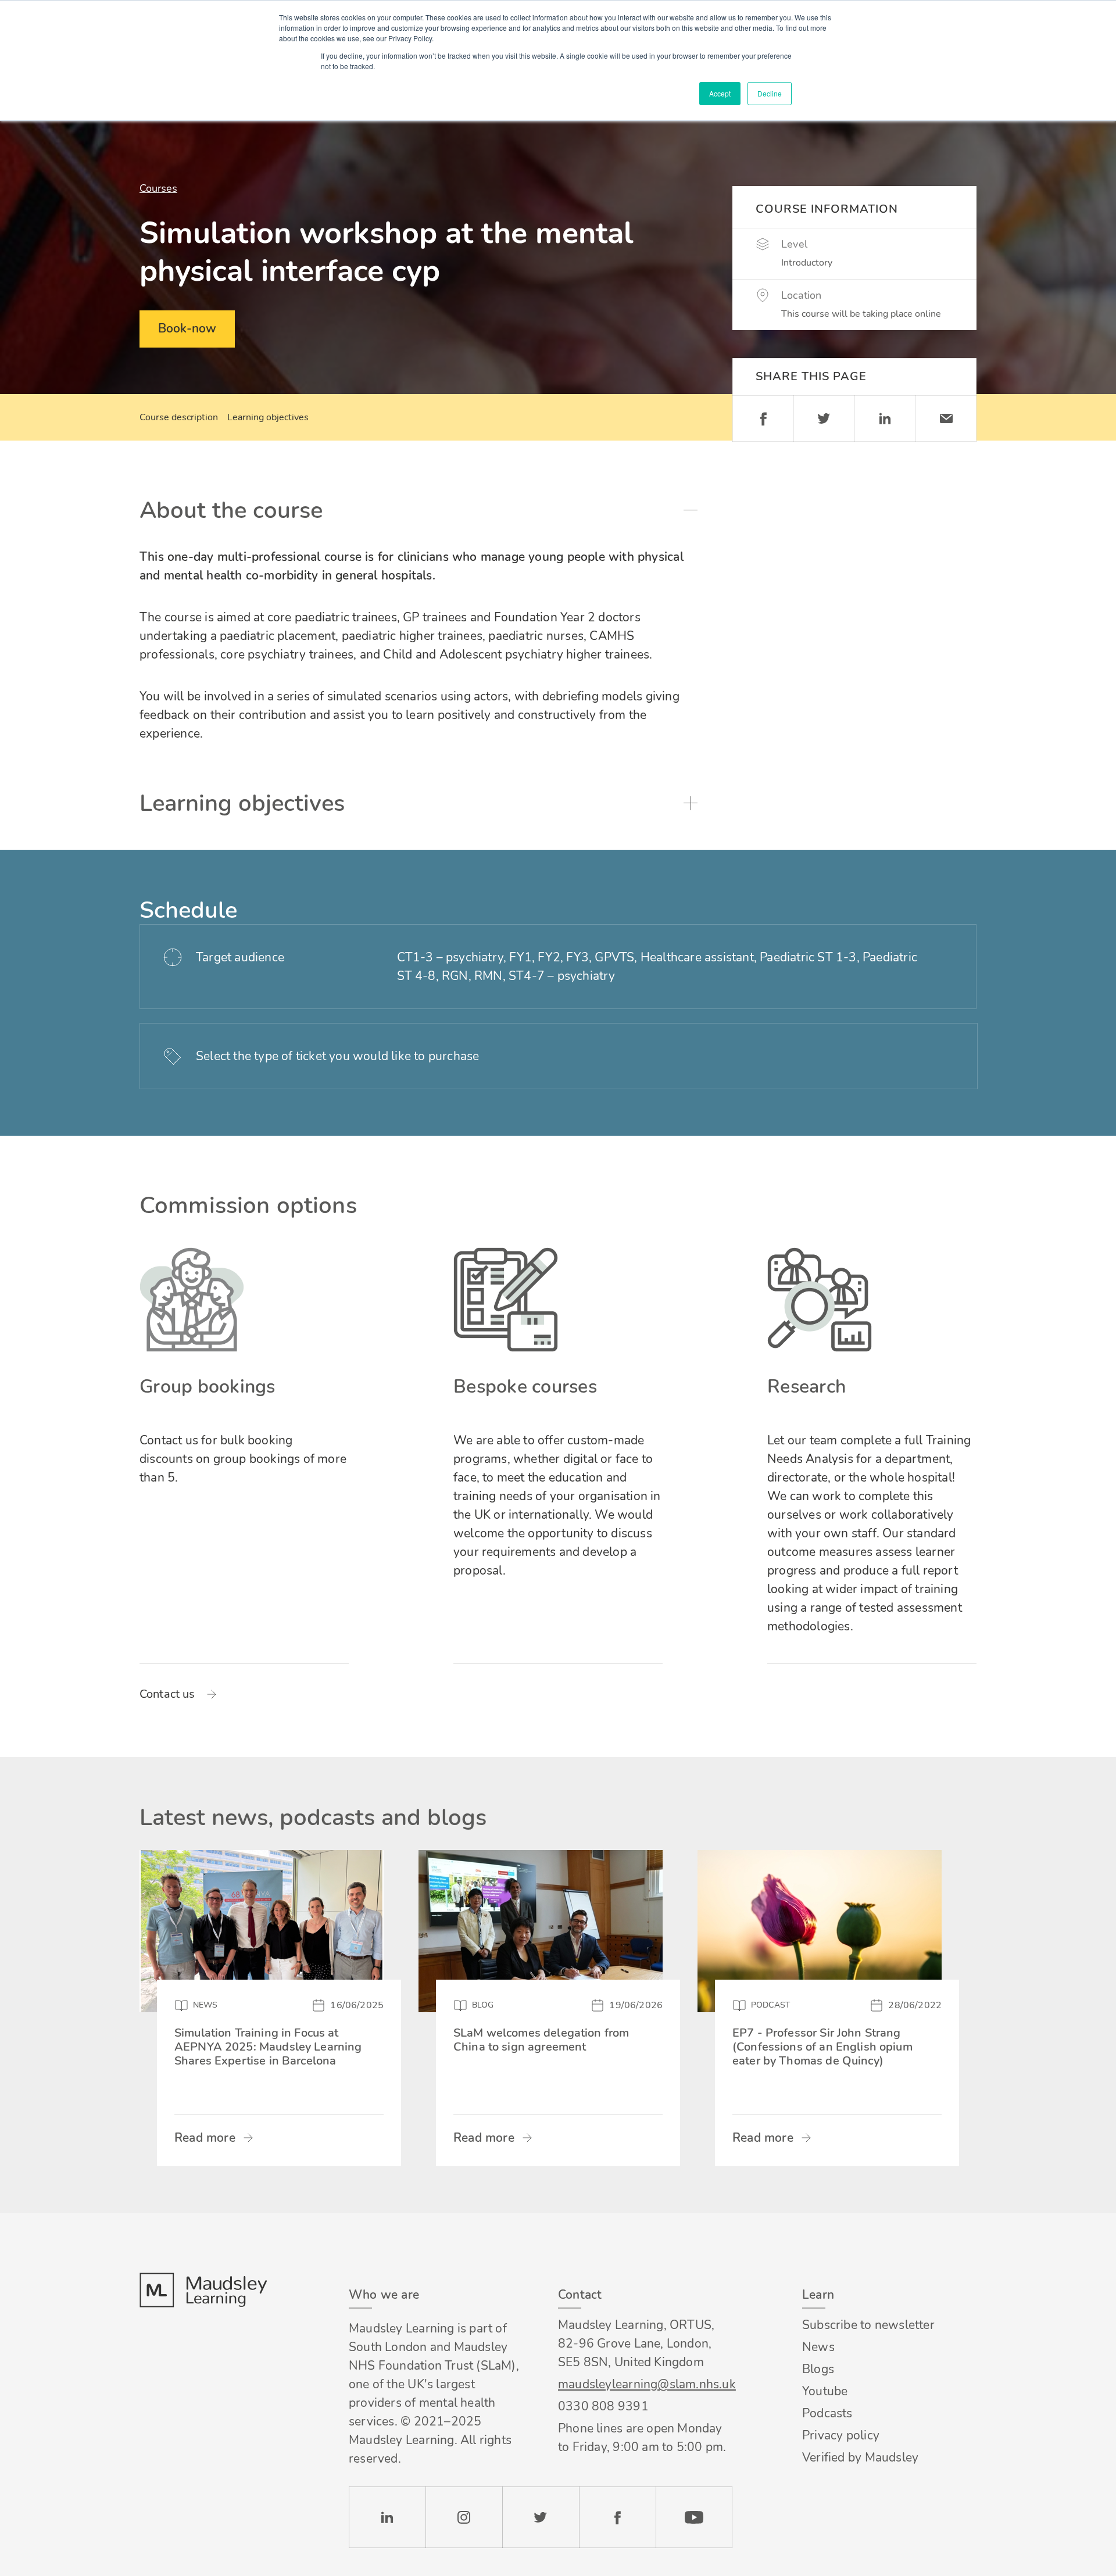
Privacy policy (841, 2435)
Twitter (824, 418)
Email (946, 418)
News (818, 2347)
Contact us (167, 1694)
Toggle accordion (691, 510)
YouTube (694, 2517)
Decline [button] (770, 93)
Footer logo (203, 2290)
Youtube (825, 2391)
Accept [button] (720, 93)
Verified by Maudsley (860, 2457)
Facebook (763, 418)
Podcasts (827, 2413)
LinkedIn (387, 2517)
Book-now (187, 328)
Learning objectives (268, 417)
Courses (158, 188)
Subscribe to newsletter (868, 2325)
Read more (205, 2138)
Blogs (818, 2369)
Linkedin (885, 418)
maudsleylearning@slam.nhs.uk (645, 2384)
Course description (179, 417)
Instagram (464, 2517)
